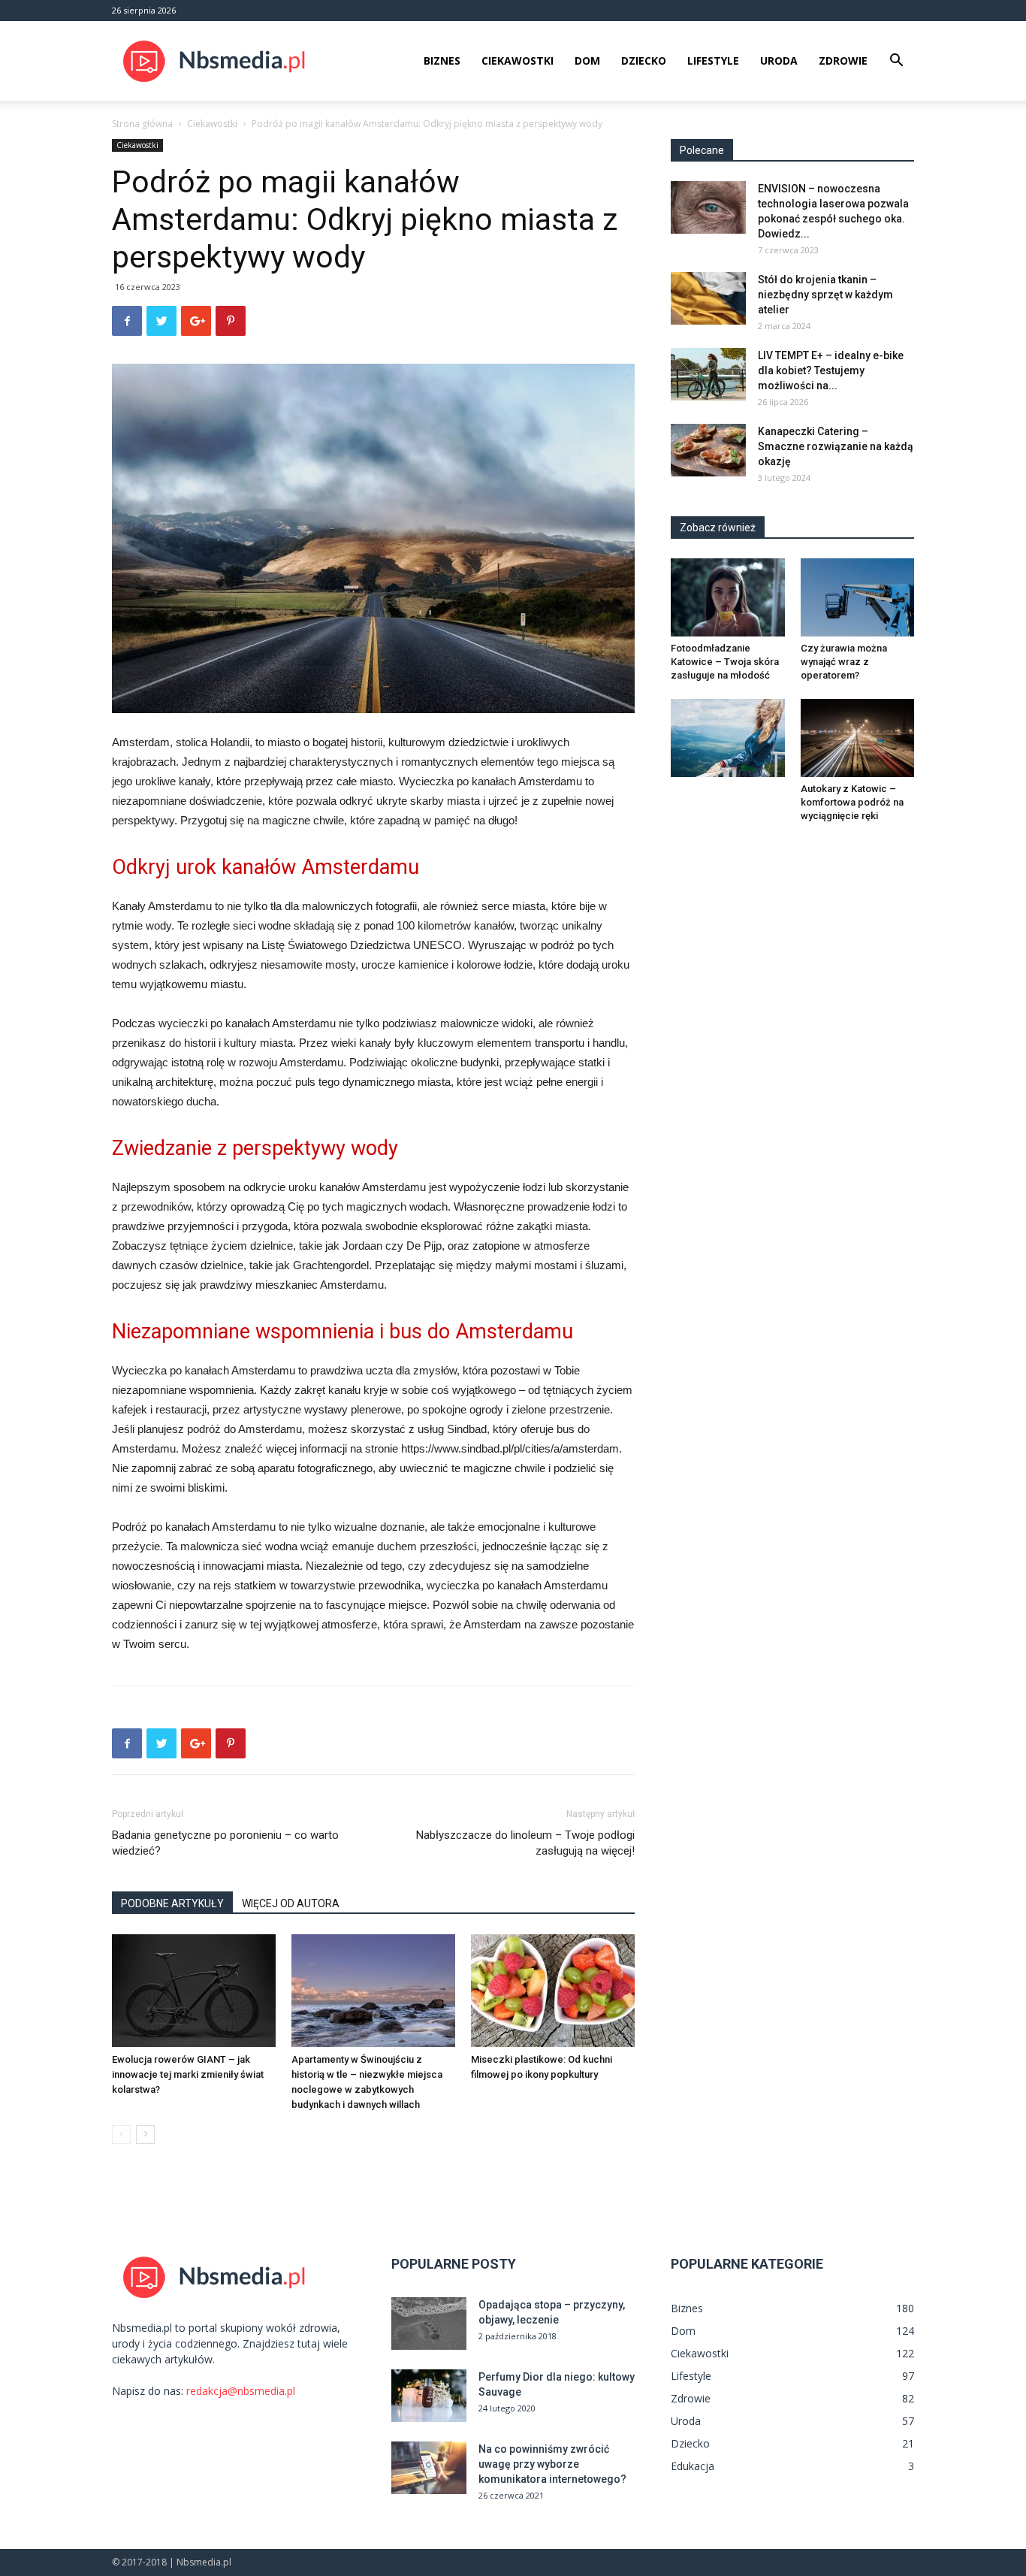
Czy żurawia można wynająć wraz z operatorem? (844, 662)
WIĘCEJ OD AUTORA (291, 1903)
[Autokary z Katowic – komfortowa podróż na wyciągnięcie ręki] (858, 738)
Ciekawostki (518, 60)
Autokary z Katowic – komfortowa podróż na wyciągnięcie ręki (852, 802)
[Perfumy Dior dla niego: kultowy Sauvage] (429, 2396)
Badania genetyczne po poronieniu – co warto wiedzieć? (225, 1843)
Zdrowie (843, 60)
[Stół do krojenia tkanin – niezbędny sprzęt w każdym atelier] (708, 298)
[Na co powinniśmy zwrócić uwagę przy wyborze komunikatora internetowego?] (429, 2468)
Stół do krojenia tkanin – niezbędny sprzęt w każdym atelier (825, 295)
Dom (587, 60)
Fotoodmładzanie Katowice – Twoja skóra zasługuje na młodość (725, 662)
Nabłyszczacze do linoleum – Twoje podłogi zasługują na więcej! (525, 1843)
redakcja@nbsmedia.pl (241, 2391)
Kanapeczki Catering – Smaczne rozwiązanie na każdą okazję (836, 446)
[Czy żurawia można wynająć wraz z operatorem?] (858, 597)
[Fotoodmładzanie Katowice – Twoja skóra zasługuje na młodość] (728, 597)
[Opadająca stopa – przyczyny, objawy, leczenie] (429, 2324)
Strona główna (142, 124)
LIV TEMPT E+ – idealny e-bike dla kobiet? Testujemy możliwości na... (831, 370)
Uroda (779, 60)
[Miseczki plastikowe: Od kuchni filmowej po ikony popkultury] (553, 1991)
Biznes (442, 60)
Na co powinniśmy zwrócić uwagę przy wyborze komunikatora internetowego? (552, 2464)
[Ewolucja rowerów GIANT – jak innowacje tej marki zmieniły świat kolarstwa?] (194, 1991)
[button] (896, 62)
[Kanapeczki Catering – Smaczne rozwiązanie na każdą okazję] (708, 450)
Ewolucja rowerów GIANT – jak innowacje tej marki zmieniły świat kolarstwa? (188, 2074)
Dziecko (644, 60)
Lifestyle (713, 60)
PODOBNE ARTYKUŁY (172, 1903)
